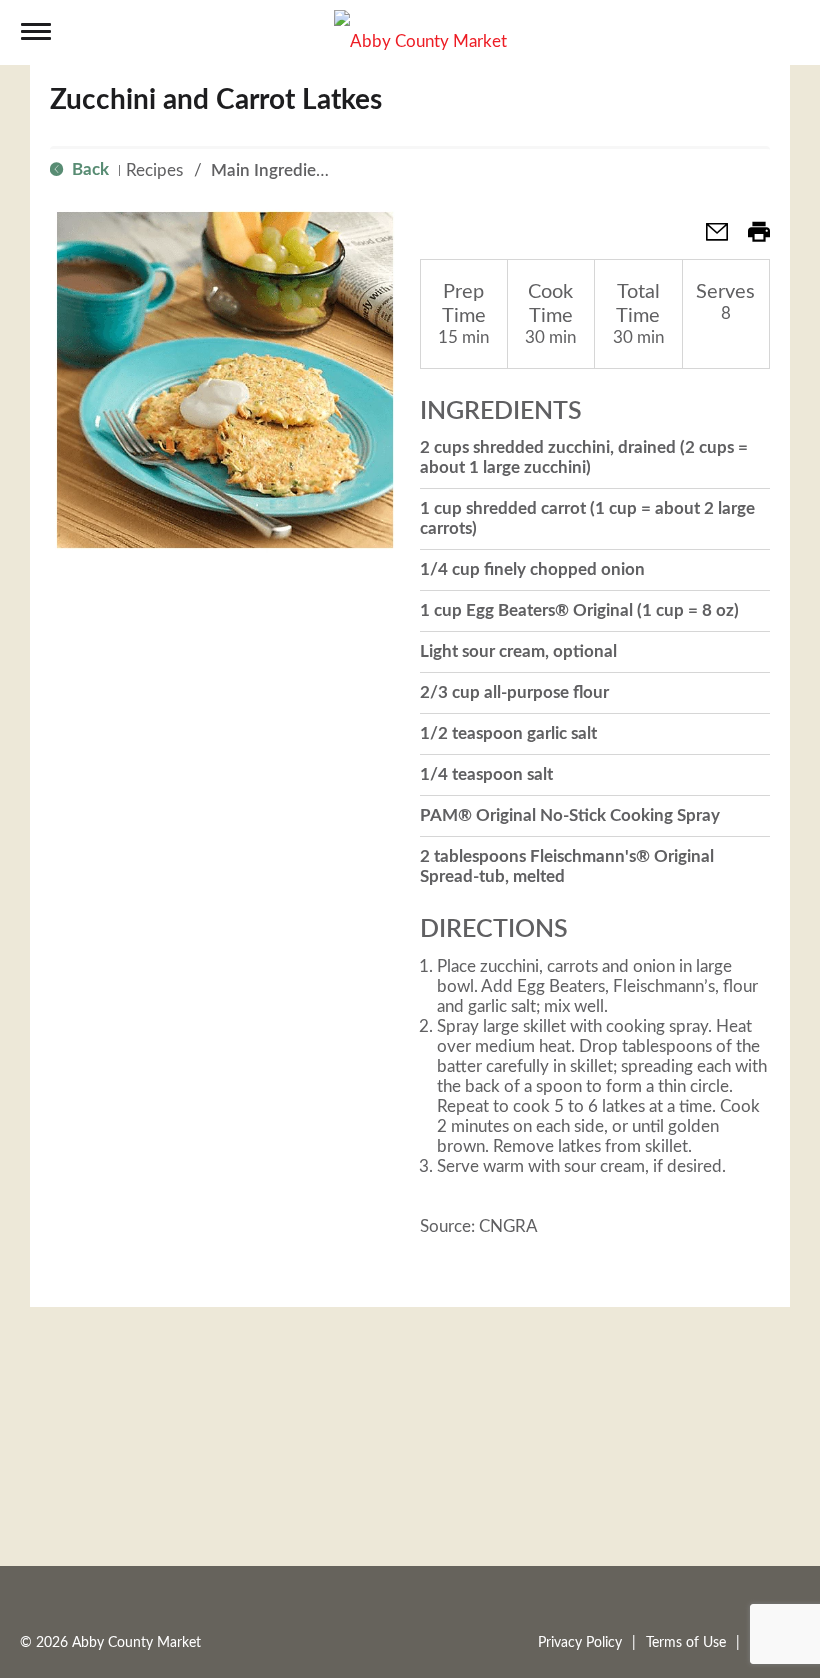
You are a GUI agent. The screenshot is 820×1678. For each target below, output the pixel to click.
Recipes (154, 170)
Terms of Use (686, 1643)
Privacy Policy (580, 1643)
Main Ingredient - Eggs (296, 170)
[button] (709, 238)
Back (88, 169)
